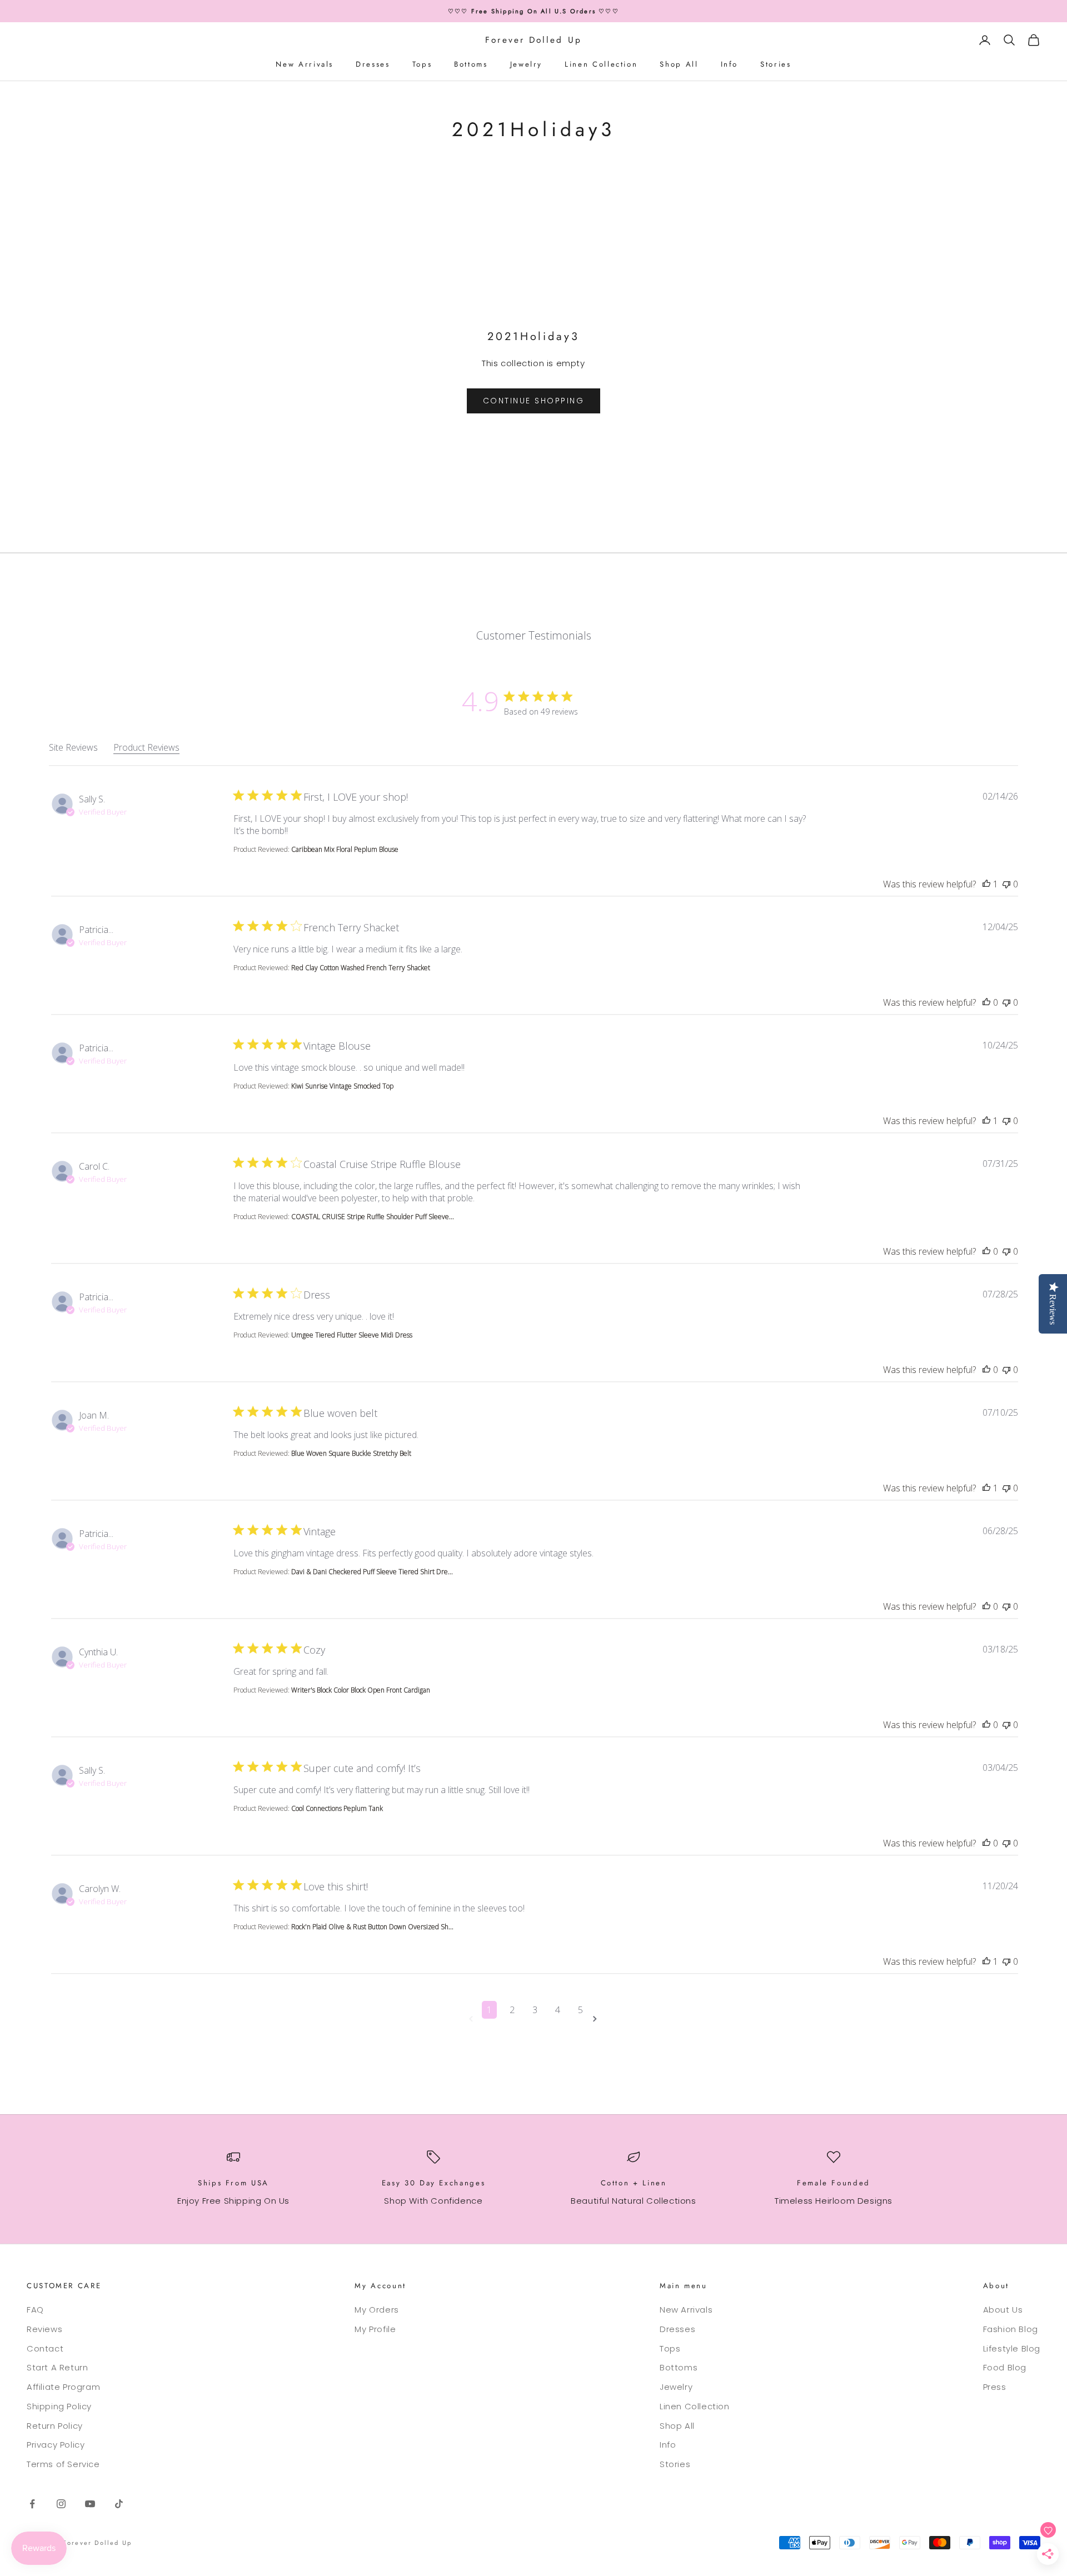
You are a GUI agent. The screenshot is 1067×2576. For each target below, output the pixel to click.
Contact (45, 2348)
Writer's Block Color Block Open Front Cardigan (361, 1690)
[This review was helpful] (986, 884)
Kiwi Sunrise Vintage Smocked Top (342, 1086)
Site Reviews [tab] (73, 747)
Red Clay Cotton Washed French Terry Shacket (361, 968)
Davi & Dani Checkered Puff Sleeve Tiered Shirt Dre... (372, 1572)
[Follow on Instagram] (61, 2504)
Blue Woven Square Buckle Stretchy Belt (351, 1453)
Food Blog (1005, 2367)
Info (730, 64)
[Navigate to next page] (597, 2019)
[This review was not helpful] (1006, 884)
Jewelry (526, 64)
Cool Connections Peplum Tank (337, 1808)
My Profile (375, 2329)
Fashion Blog (1011, 2329)
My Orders (377, 2310)
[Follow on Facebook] (32, 2504)
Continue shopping (534, 401)
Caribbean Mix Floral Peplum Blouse (345, 849)
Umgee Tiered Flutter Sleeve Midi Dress (352, 1335)
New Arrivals (305, 64)
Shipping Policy (59, 2406)
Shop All (679, 64)
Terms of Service (63, 2464)
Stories (776, 64)
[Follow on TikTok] (119, 2504)
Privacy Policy (56, 2445)
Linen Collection (601, 64)
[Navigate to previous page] (473, 2019)
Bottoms (471, 64)
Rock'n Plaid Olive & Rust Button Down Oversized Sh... (372, 1927)
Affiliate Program (63, 2387)
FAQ (35, 2310)
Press (995, 2387)
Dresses (373, 64)
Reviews (44, 2329)
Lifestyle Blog (1012, 2348)
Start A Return (57, 2367)
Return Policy (55, 2426)
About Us (1003, 2310)
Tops (422, 64)
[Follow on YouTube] (90, 2504)
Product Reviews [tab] (146, 747)
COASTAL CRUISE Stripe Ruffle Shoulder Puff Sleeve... (373, 1217)
